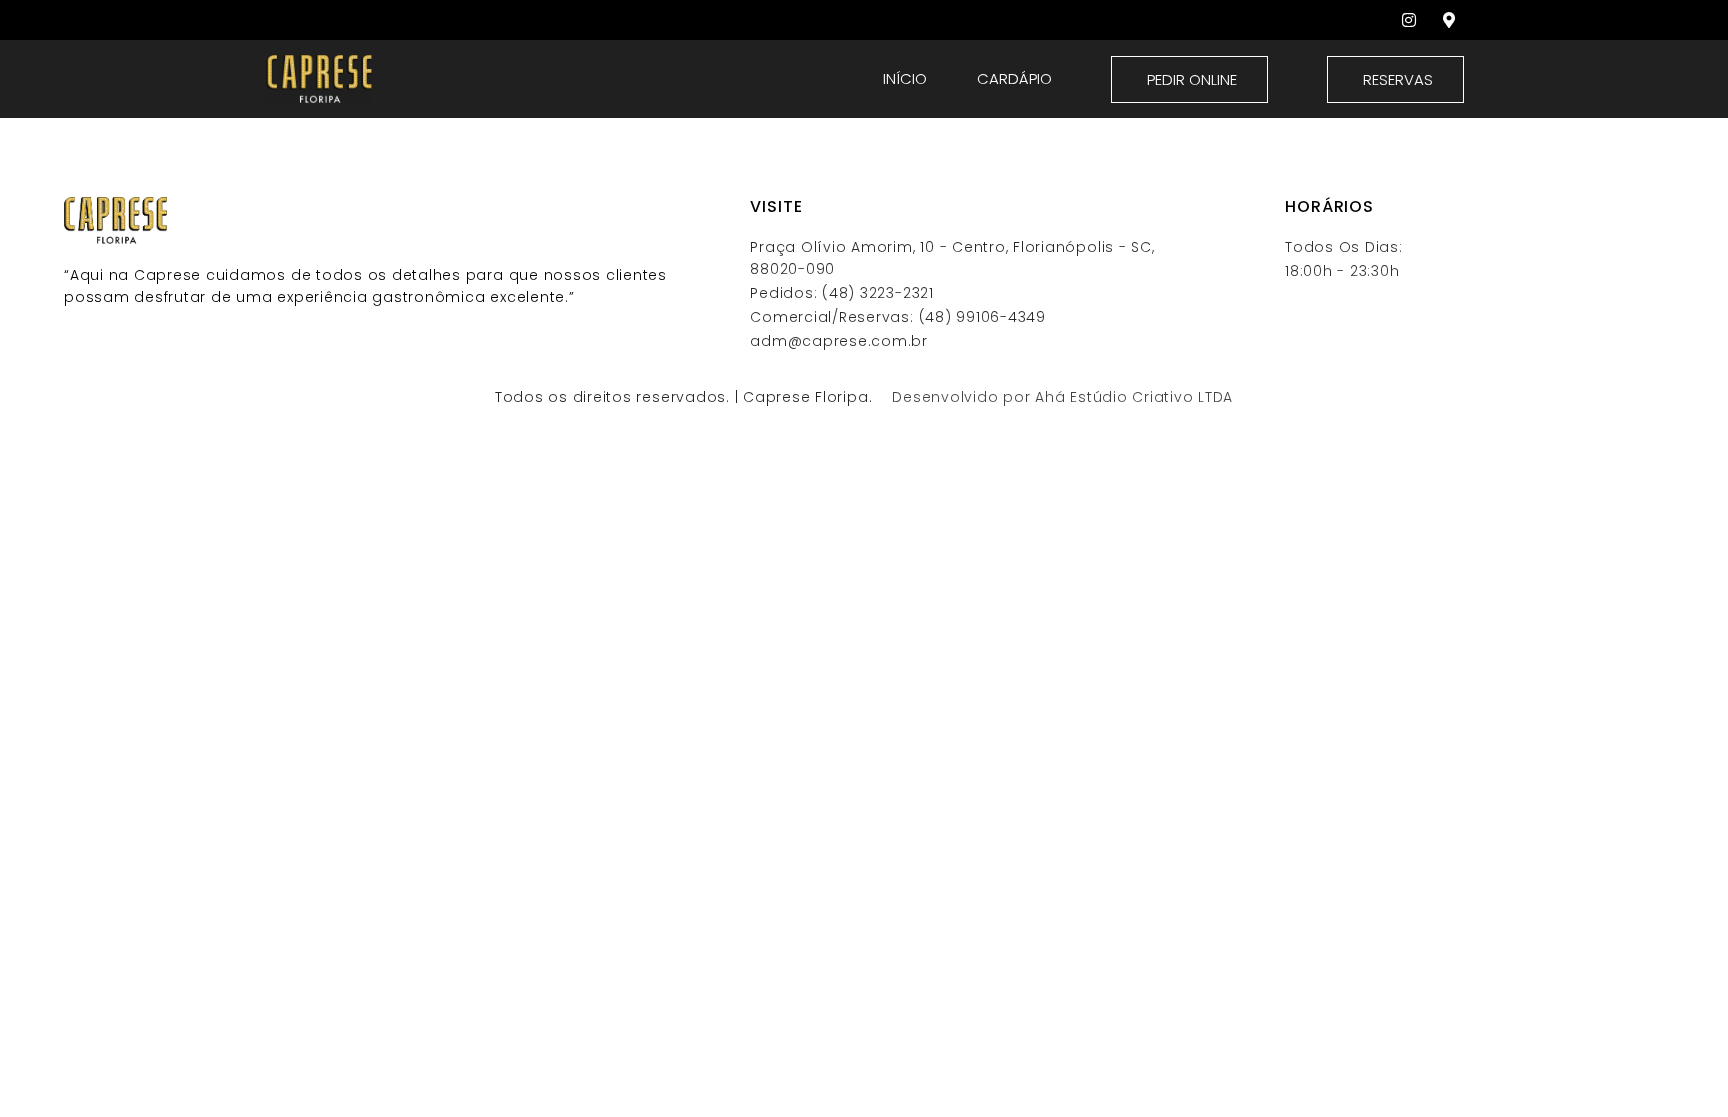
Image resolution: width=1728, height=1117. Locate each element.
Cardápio (1014, 78)
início (905, 78)
